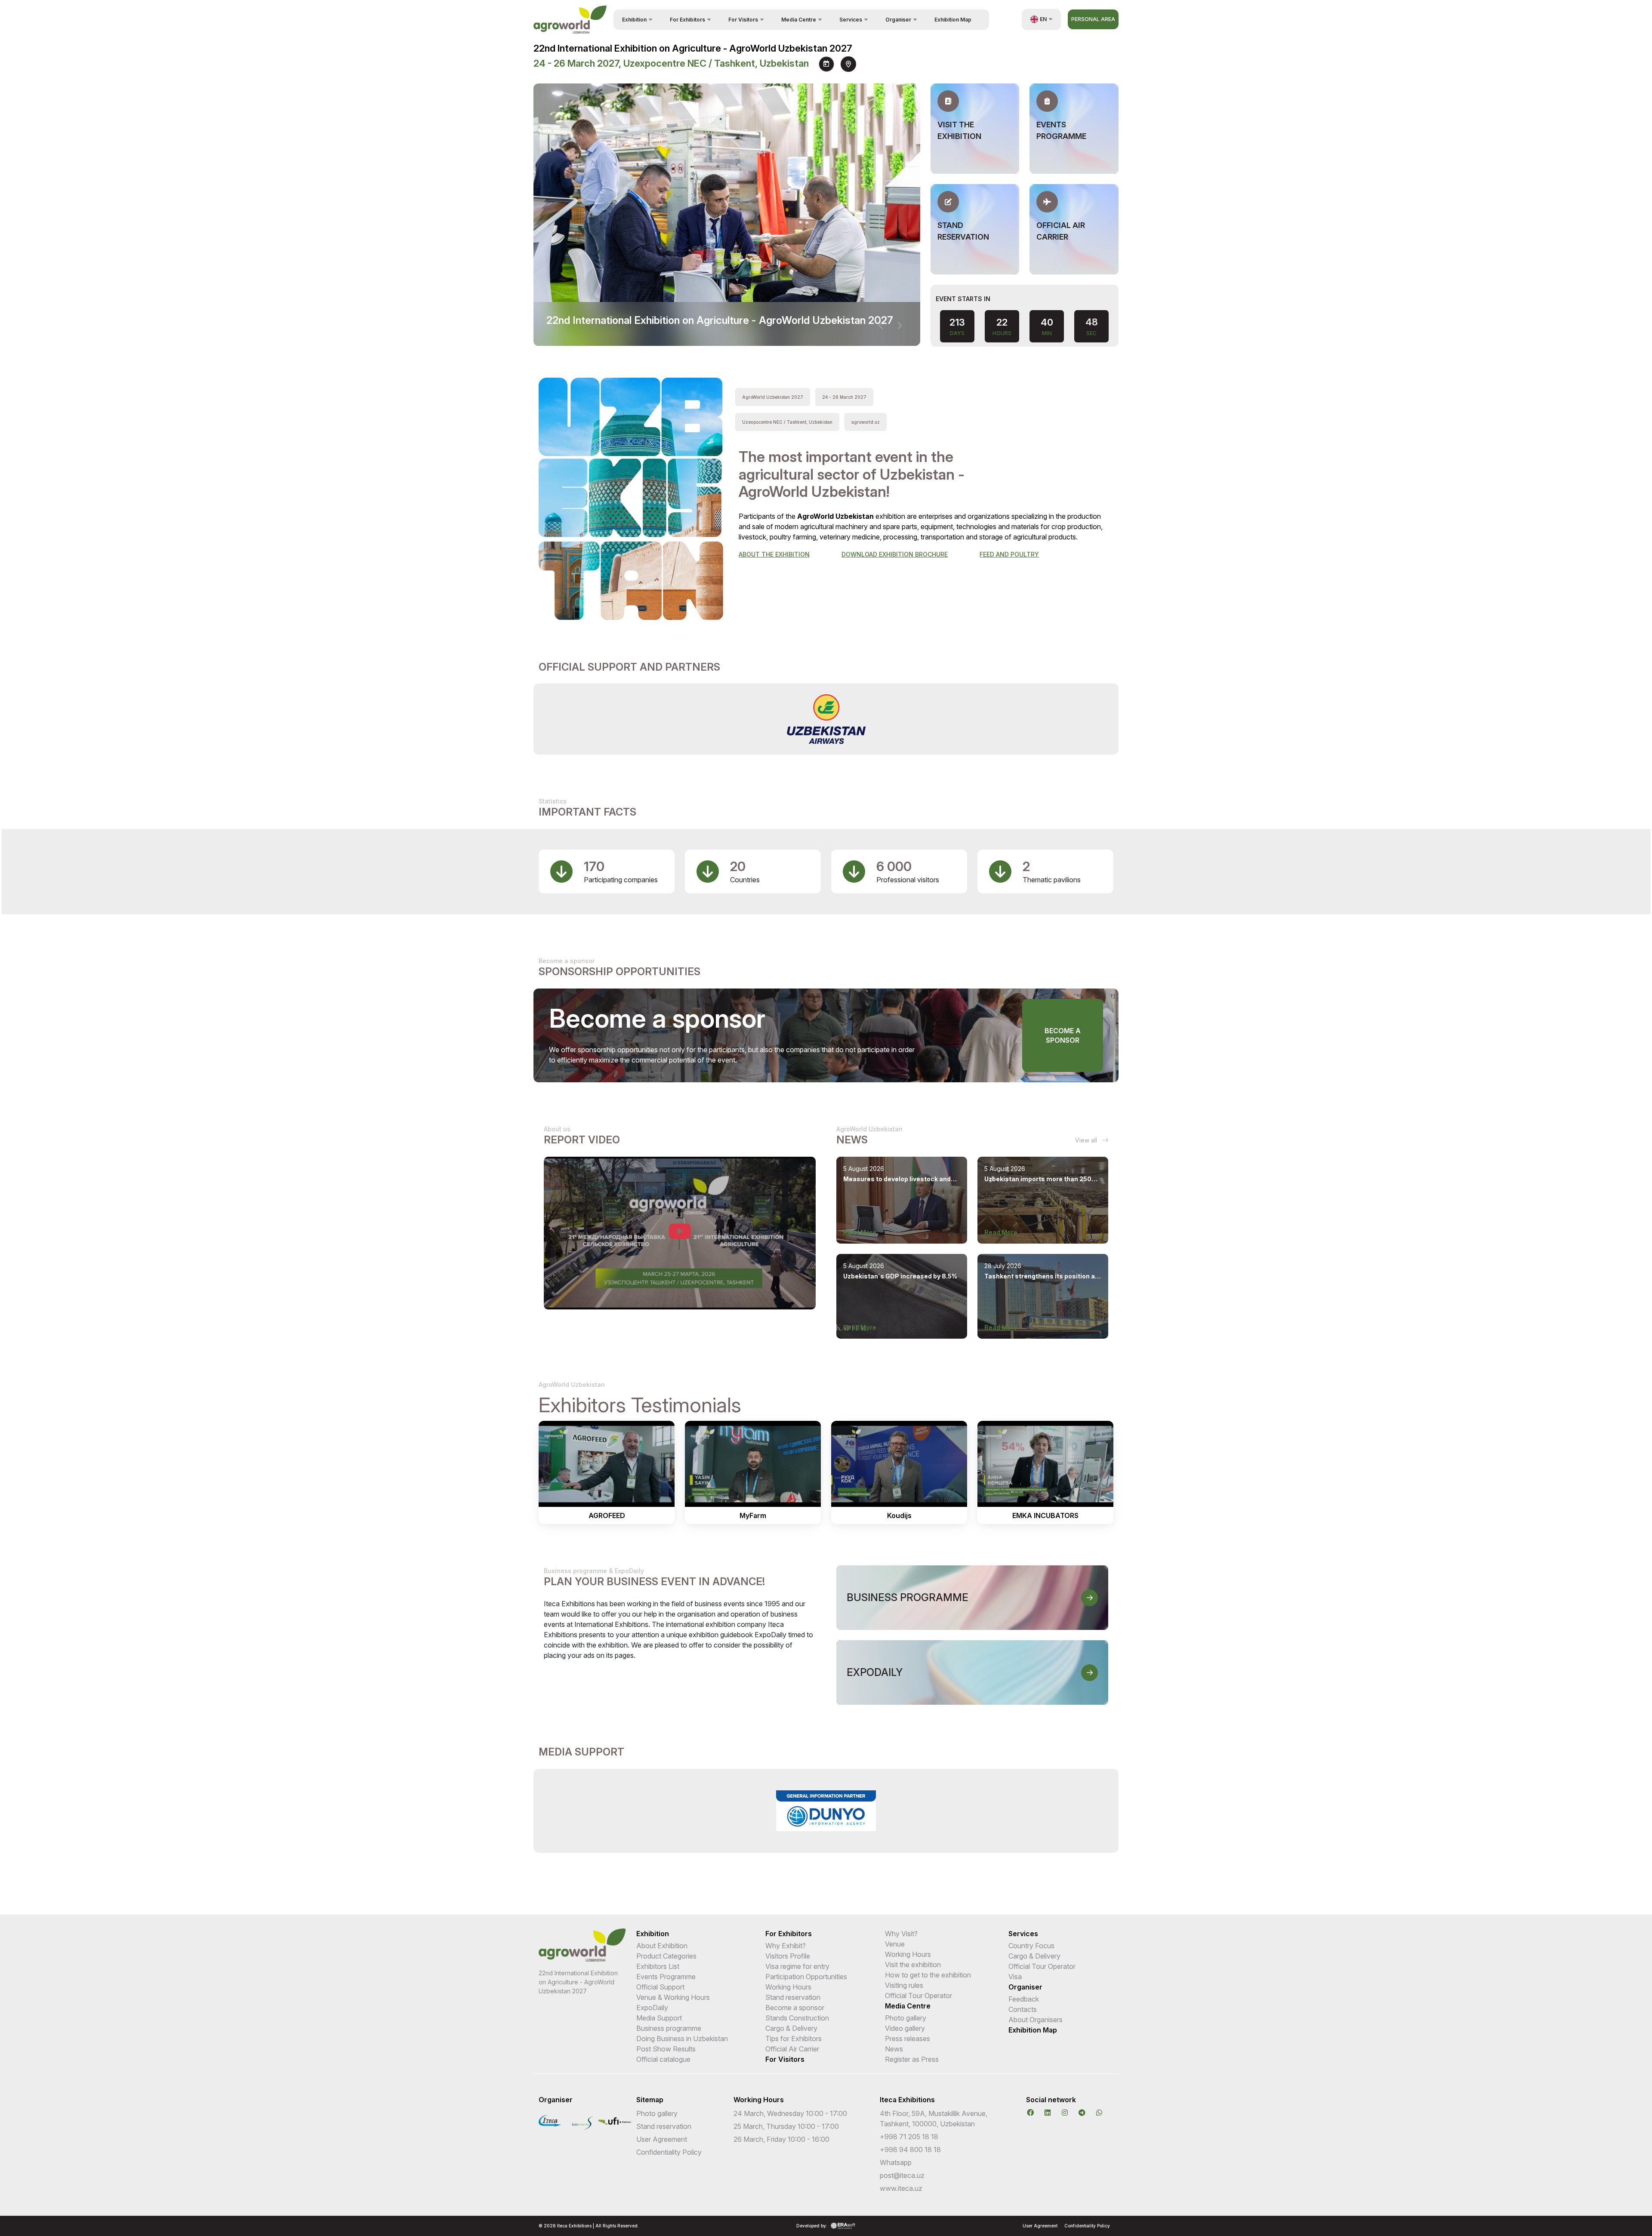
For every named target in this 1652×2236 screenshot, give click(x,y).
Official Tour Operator (918, 1996)
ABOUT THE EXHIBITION (774, 554)
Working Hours (788, 1987)
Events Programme (666, 1977)
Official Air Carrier (792, 2049)
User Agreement (662, 2139)
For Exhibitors (789, 1934)
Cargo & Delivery (791, 2028)
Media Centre (908, 2006)
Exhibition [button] (634, 20)
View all (1087, 1140)
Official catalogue (663, 2059)
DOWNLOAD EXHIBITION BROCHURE (895, 554)
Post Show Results (666, 2049)
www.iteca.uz (901, 2188)
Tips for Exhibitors (794, 2039)
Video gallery (905, 2028)
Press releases (908, 2039)
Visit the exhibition (913, 1965)
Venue (895, 1944)
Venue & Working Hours (673, 1997)
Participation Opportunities (806, 1977)
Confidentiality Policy (669, 2152)
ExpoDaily (652, 2008)
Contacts (1023, 2009)
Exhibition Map (953, 20)
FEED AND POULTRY (1009, 554)
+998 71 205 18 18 (909, 2137)
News (894, 2049)
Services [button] (851, 20)
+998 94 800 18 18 (910, 2150)
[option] (826, 719)
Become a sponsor (1063, 1035)
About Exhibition (662, 1946)
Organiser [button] (898, 20)
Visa (1015, 1977)
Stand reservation (793, 1997)
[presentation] (881, 326)
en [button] (1043, 19)
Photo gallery (906, 2018)
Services (1023, 1934)
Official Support (660, 1987)
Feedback (1024, 1999)
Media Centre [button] (799, 20)
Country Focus (1031, 1946)
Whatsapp (896, 2162)
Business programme (669, 2028)
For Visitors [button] (743, 20)
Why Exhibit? (786, 1946)
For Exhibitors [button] (687, 20)
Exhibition (653, 1934)
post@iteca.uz (902, 2175)
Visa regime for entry (797, 1966)
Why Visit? (901, 1934)
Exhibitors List (658, 1966)
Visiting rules (904, 1985)
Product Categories (666, 1956)
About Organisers (1036, 2020)
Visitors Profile (788, 1956)
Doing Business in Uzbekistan (682, 2039)
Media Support (659, 2018)
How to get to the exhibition (928, 1975)
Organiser (1025, 1987)
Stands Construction (797, 2018)
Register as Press (912, 2059)
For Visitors (785, 2059)
